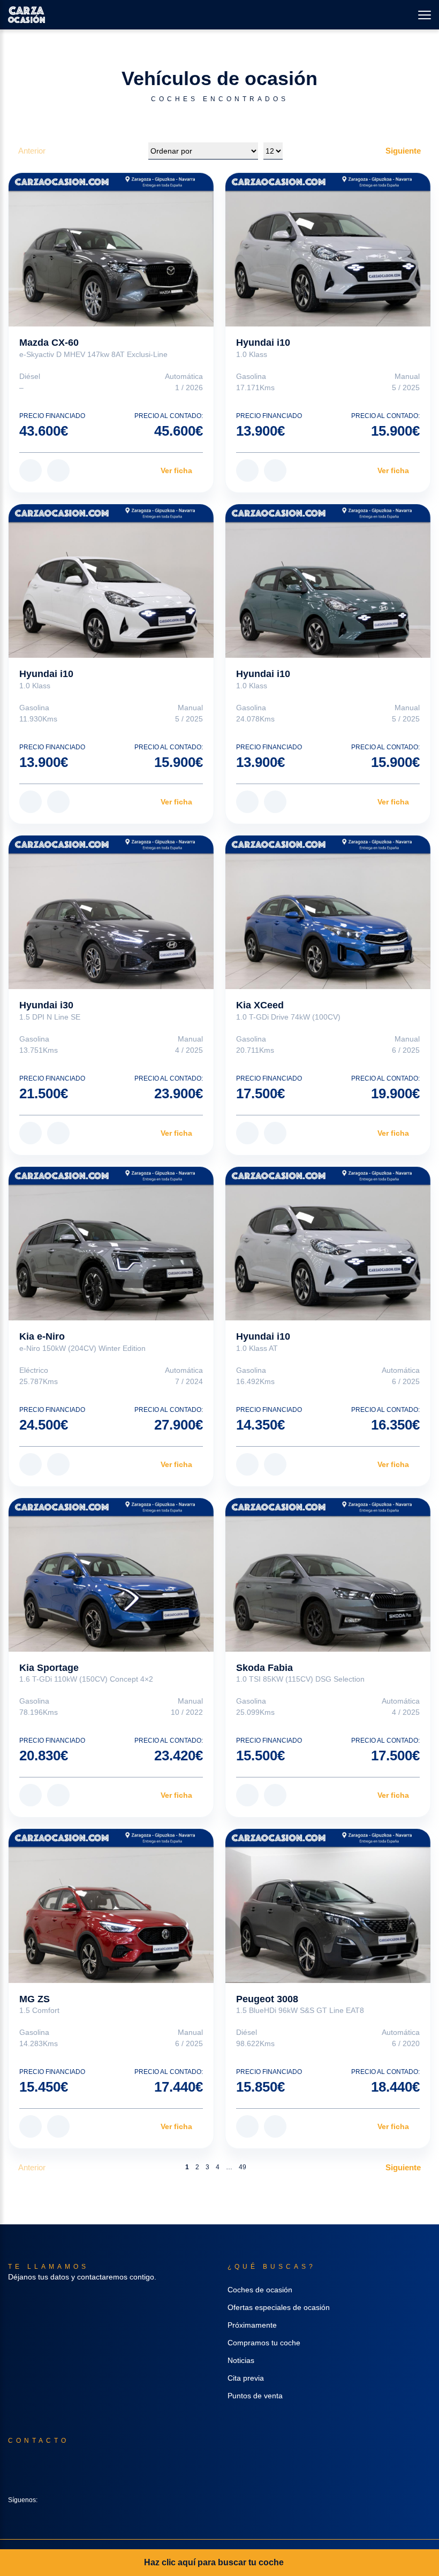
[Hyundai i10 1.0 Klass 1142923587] (328, 581)
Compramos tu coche (264, 2343)
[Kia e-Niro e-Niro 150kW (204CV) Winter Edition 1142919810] (111, 1244)
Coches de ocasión (260, 2290)
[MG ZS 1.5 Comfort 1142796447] (111, 1906)
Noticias (241, 2360)
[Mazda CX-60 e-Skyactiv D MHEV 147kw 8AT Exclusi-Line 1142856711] (111, 250)
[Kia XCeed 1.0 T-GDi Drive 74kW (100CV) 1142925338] (328, 912)
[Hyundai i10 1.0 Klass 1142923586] (111, 581)
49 (243, 2167)
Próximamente (252, 2325)
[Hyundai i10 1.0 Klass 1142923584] (328, 250)
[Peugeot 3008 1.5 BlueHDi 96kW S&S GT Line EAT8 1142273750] (328, 1906)
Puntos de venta (255, 2396)
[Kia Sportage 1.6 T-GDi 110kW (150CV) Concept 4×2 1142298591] (111, 1575)
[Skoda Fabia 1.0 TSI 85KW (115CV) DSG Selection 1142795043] (328, 1575)
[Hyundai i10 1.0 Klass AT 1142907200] (328, 1244)
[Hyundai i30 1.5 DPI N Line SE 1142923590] (111, 912)
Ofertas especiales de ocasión (279, 2307)
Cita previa (246, 2378)
